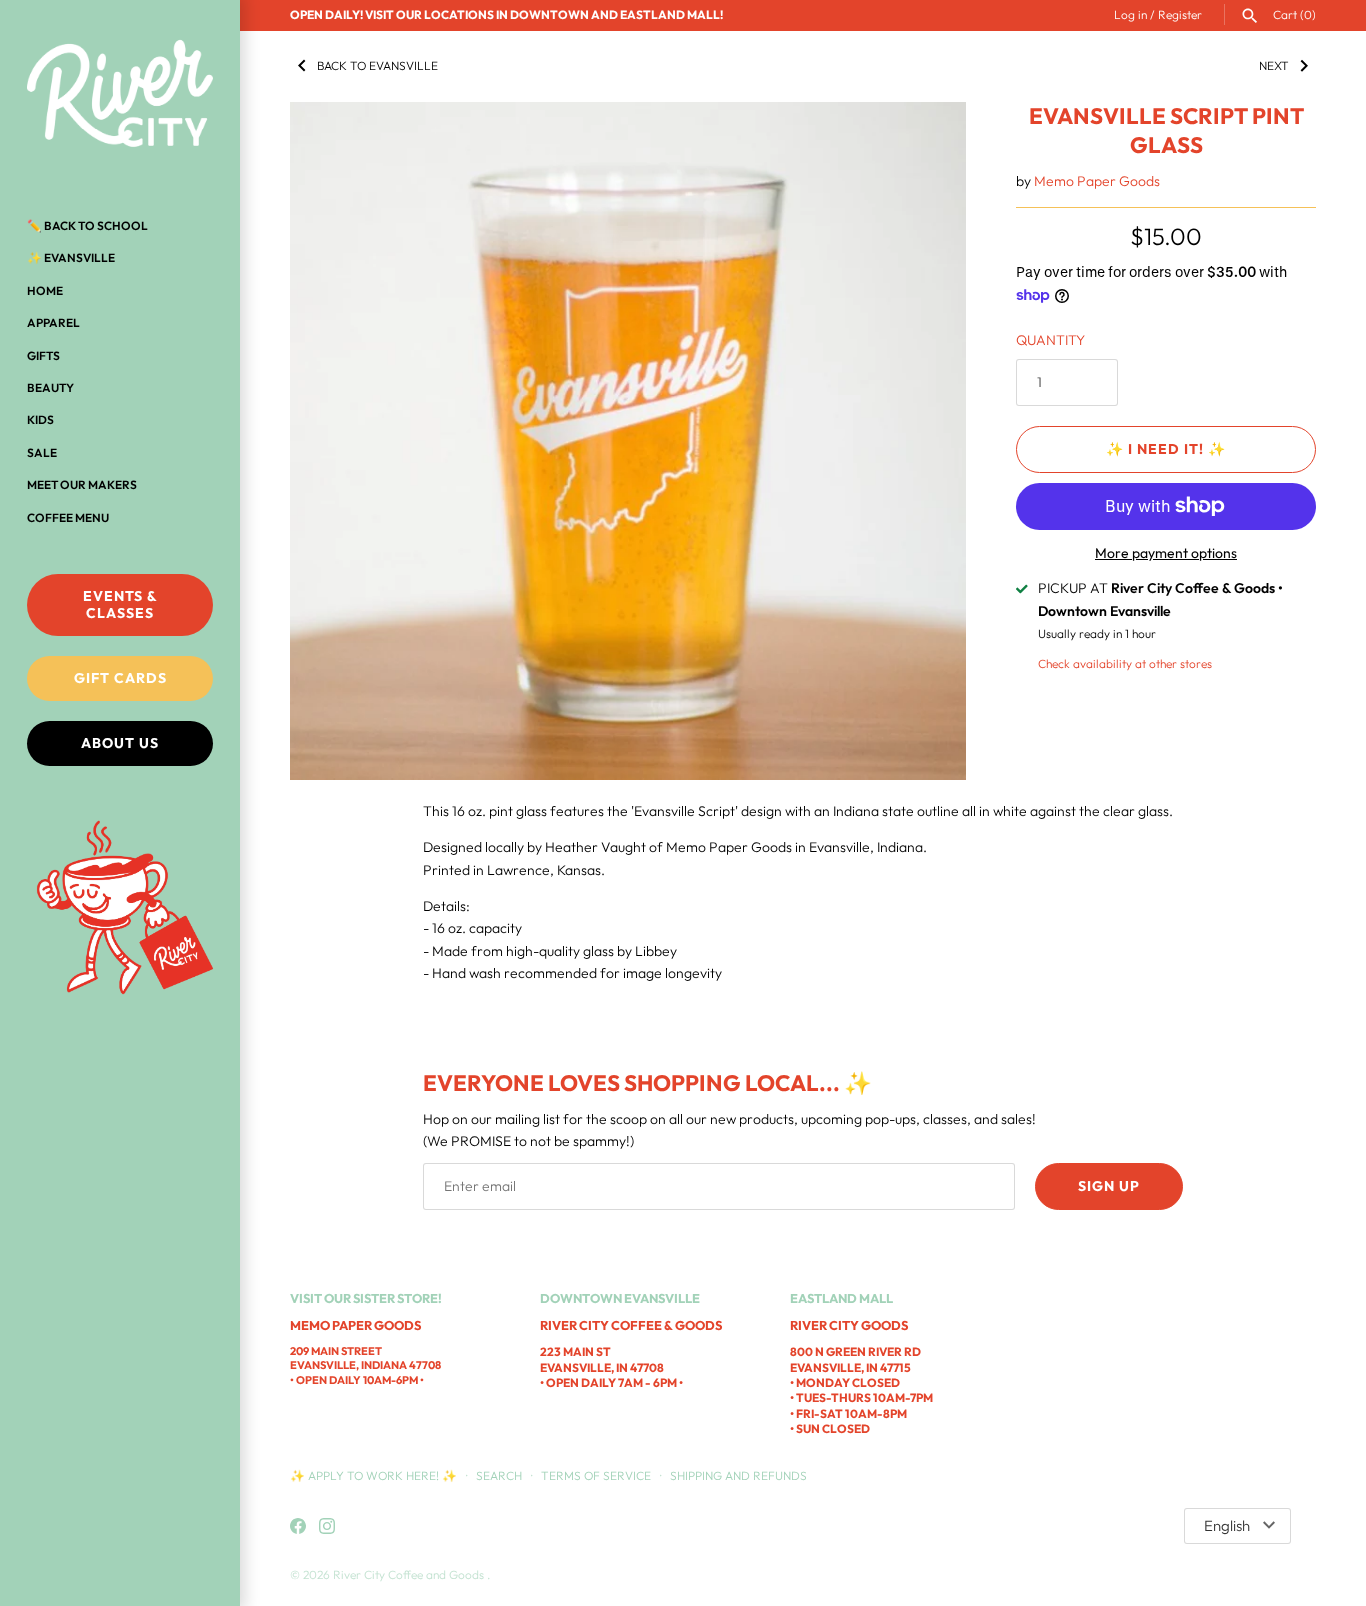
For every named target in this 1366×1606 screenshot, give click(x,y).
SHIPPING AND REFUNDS (738, 1475)
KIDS (40, 419)
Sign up (1109, 1186)
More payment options (1166, 553)
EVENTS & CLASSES (120, 604)
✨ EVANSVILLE (71, 257)
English (1227, 1525)
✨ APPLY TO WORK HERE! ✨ (375, 1475)
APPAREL (53, 322)
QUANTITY (1050, 340)
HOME (45, 290)
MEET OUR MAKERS (82, 484)
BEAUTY (50, 387)
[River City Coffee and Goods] (120, 95)
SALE (42, 452)
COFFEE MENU (68, 517)
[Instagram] (327, 1527)
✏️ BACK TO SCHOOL (87, 225)
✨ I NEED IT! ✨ (1166, 449)
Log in (1130, 14)
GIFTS (43, 355)
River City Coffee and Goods (410, 1574)
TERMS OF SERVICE (596, 1475)
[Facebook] (298, 1527)
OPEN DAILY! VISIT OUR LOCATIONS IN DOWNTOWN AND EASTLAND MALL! (506, 14)
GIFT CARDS (120, 678)
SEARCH (499, 1475)
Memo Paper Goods (1097, 181)
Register (1180, 14)
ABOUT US (120, 743)
